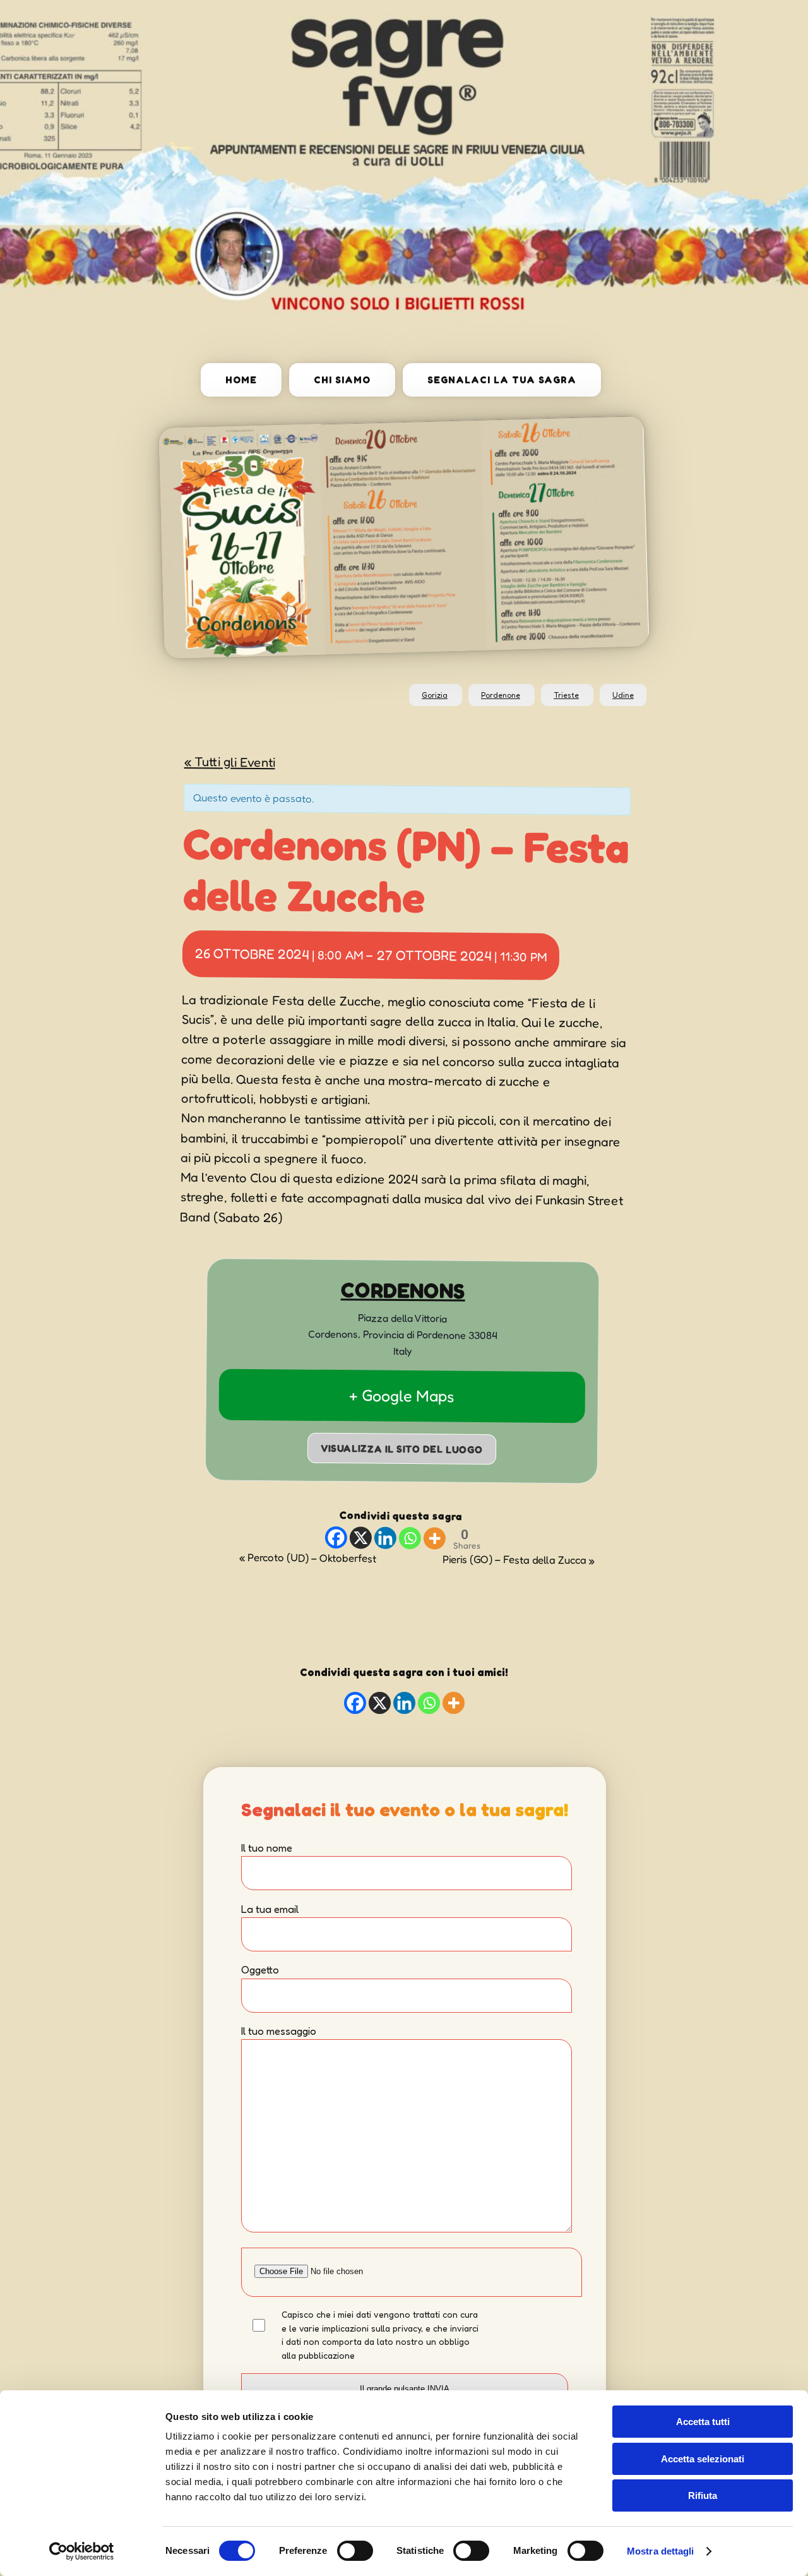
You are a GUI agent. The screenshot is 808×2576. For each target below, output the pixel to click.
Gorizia (435, 695)
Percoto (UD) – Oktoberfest (308, 1557)
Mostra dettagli (661, 2551)
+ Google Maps (402, 1395)
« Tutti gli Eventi (229, 762)
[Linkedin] (385, 1537)
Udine (623, 695)
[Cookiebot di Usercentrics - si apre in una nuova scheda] (82, 2551)
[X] (360, 1537)
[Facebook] (336, 1537)
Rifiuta (703, 2495)
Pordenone (501, 695)
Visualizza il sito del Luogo (402, 1448)
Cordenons (403, 1290)
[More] (434, 1538)
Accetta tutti (703, 2422)
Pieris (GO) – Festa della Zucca (519, 1559)
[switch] (355, 2551)
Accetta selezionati (703, 2459)
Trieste (566, 695)
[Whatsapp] (409, 1538)
